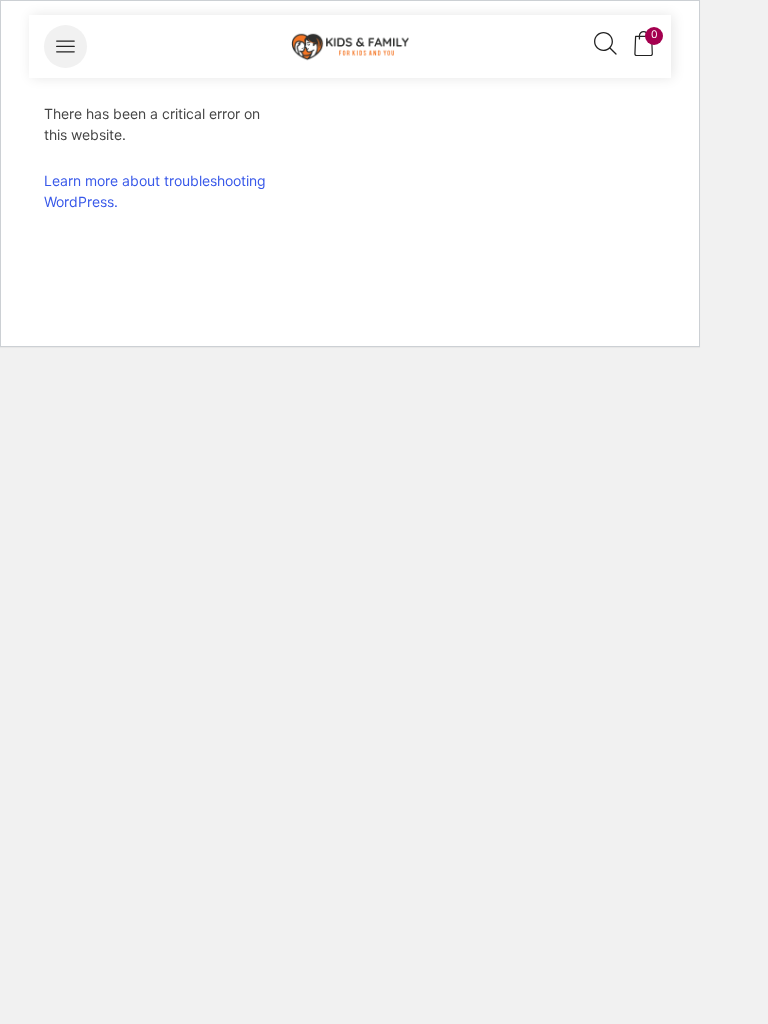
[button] (65, 46)
